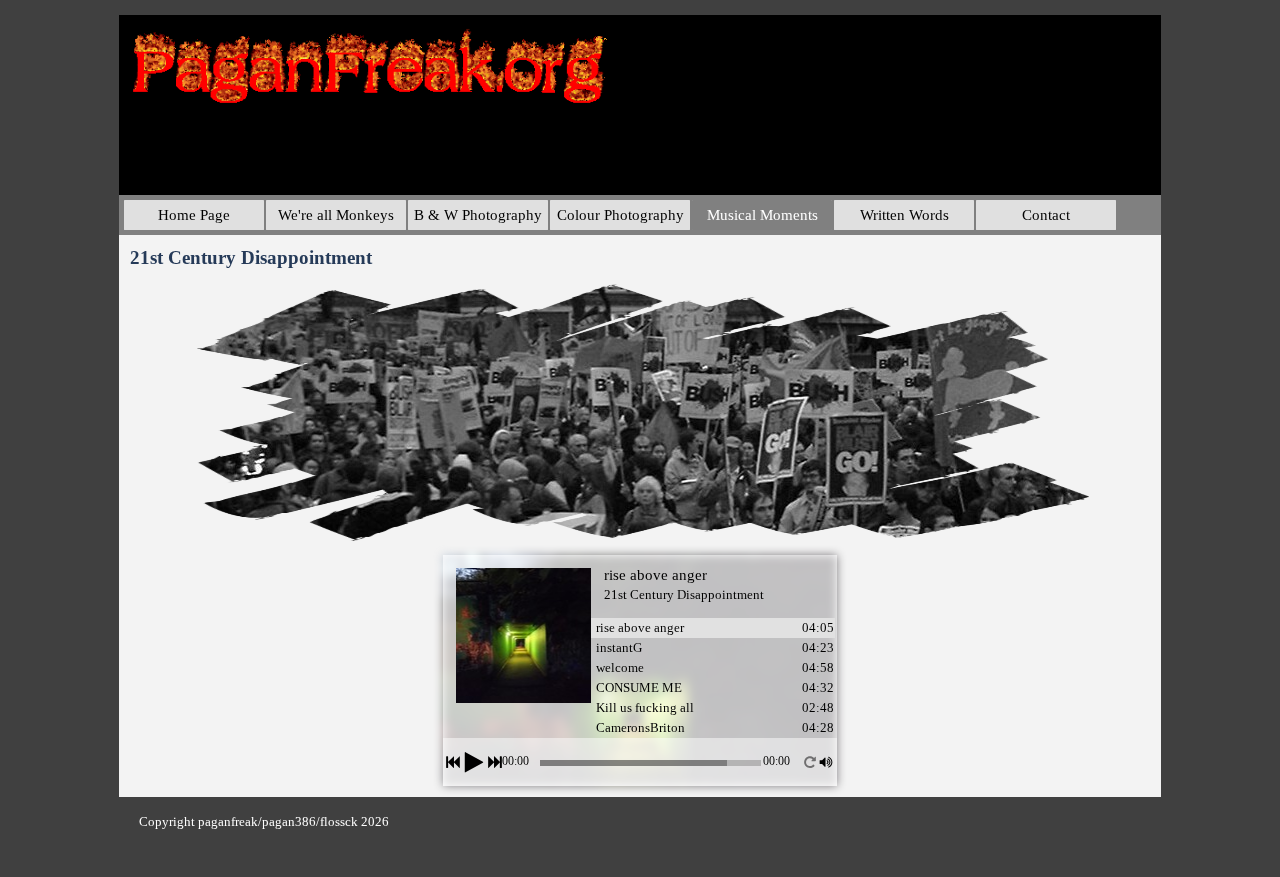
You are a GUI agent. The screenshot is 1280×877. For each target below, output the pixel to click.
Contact (1046, 215)
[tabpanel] (352, 821)
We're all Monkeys (336, 215)
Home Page (194, 215)
